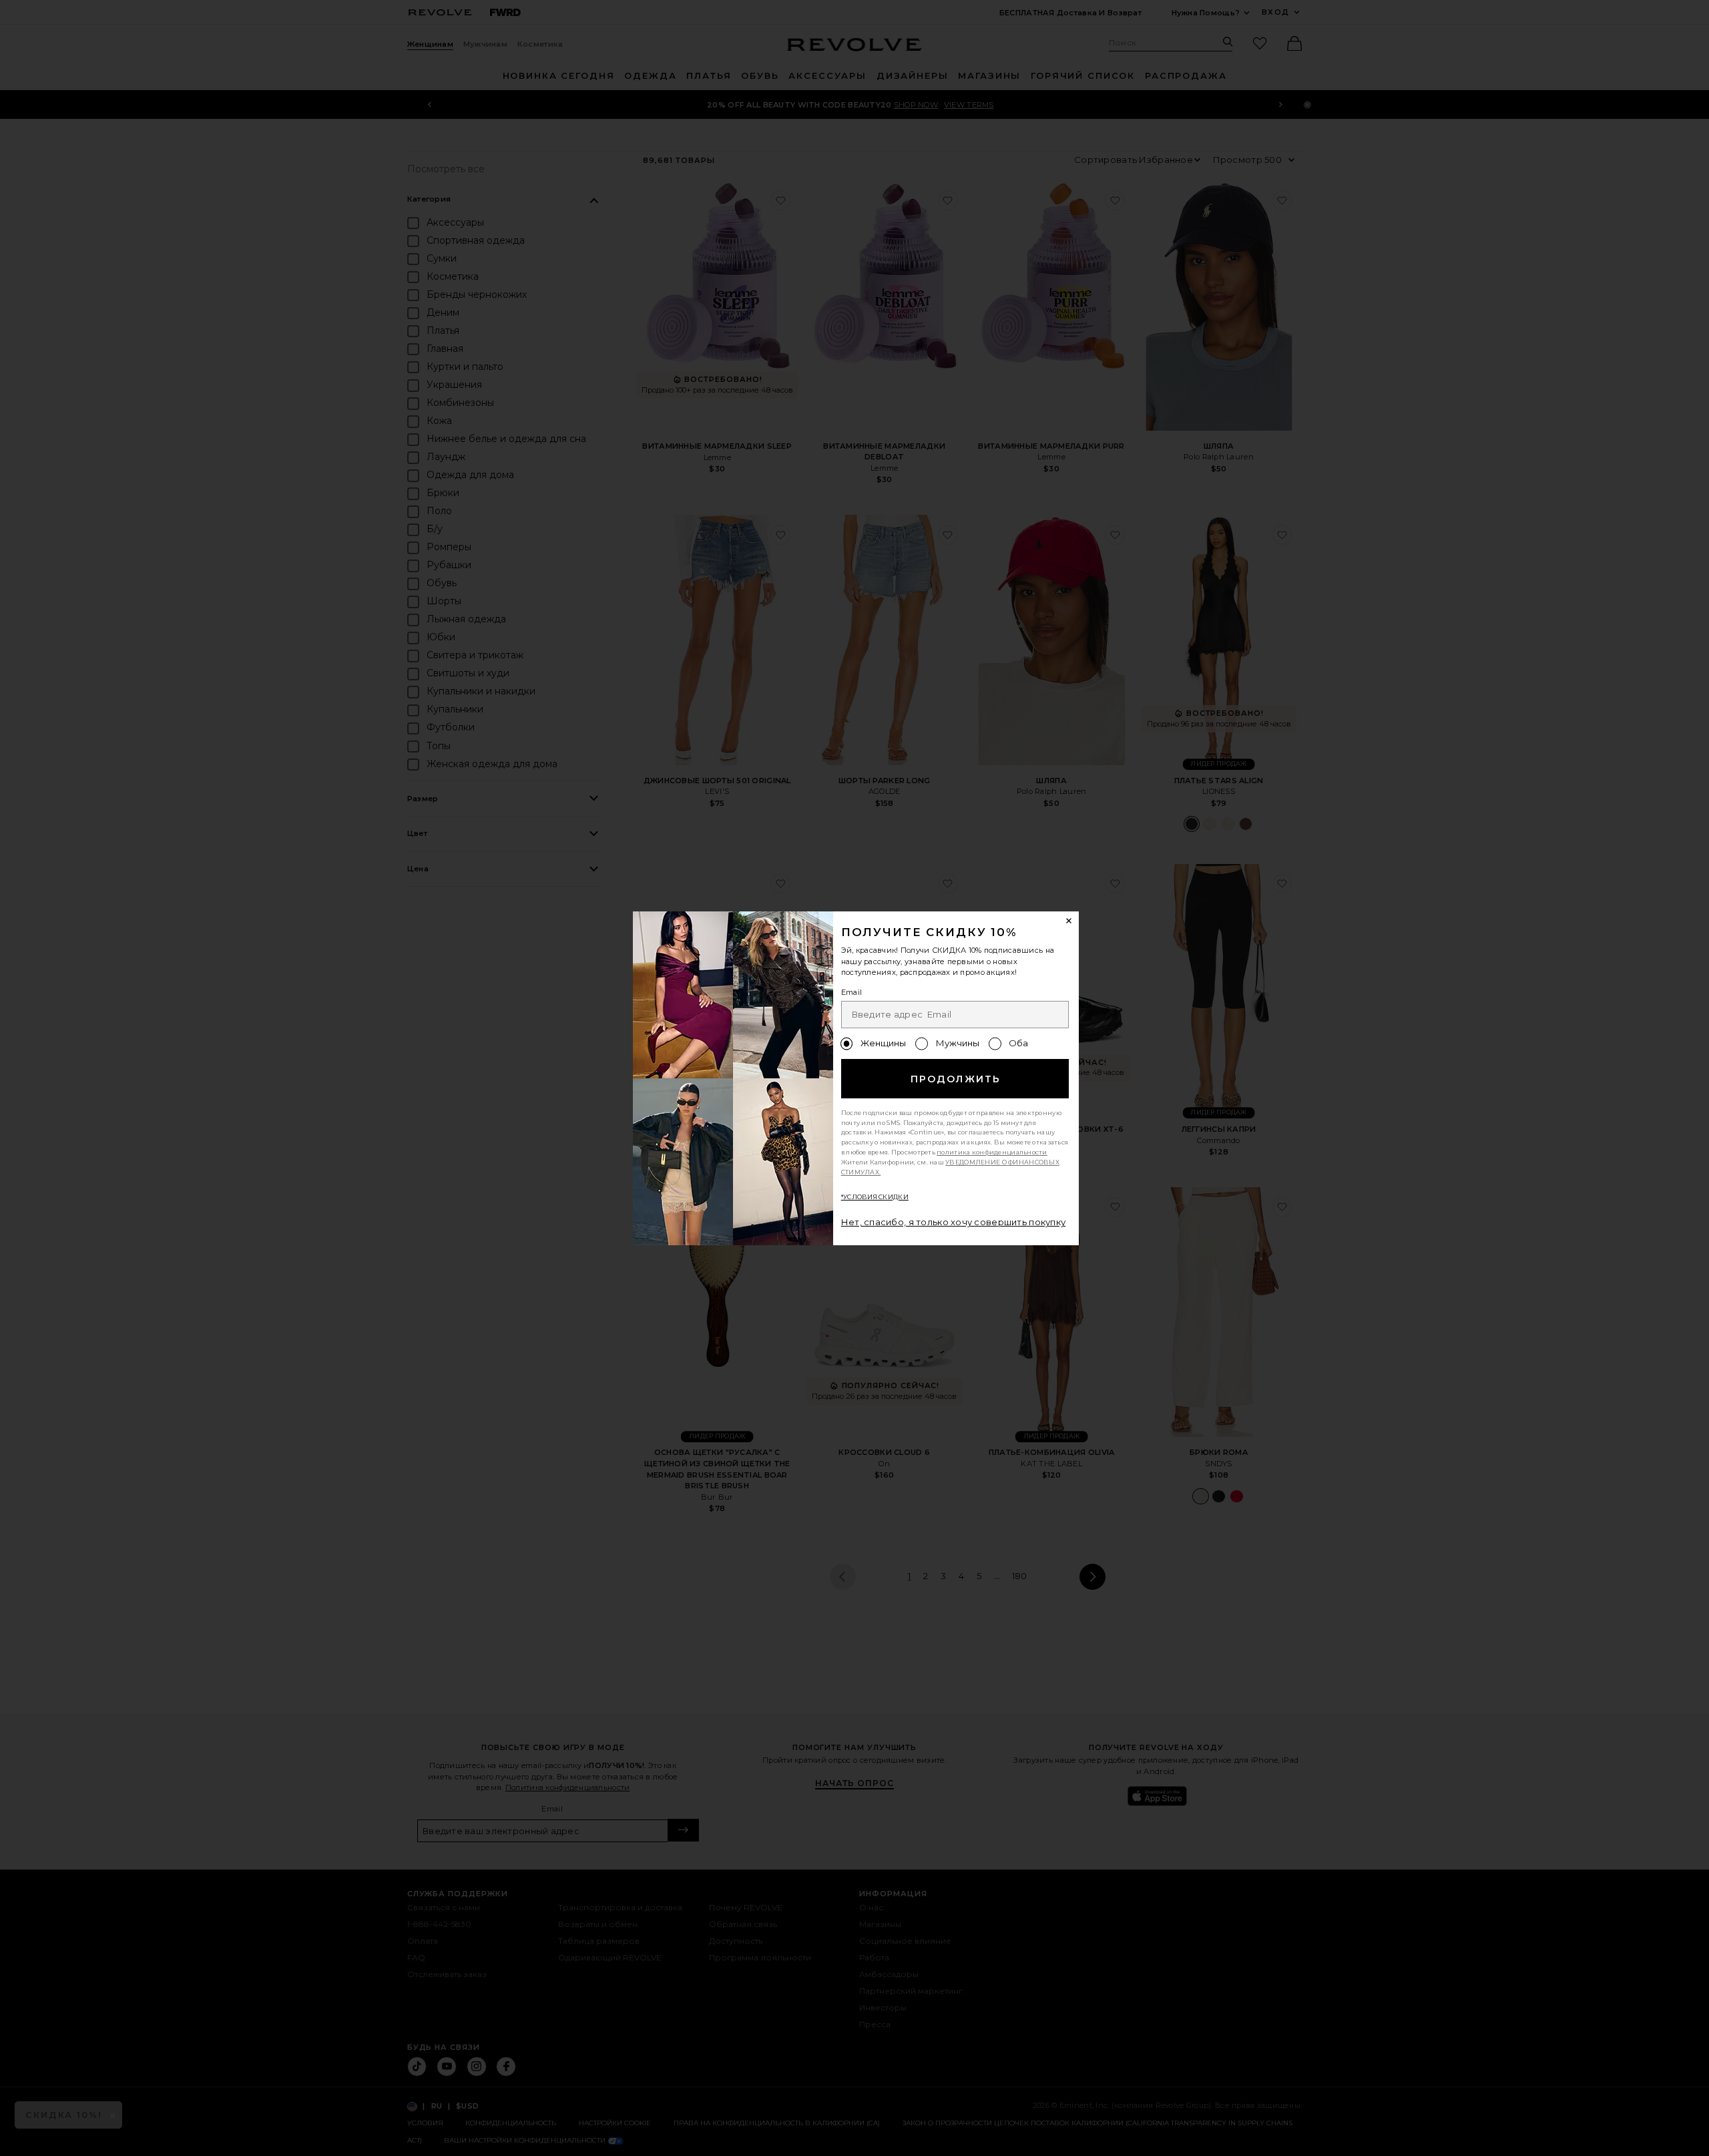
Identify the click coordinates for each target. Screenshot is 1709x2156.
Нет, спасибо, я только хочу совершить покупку (954, 1222)
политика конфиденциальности (992, 1152)
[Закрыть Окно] (1069, 921)
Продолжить (956, 1079)
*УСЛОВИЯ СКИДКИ (875, 1197)
